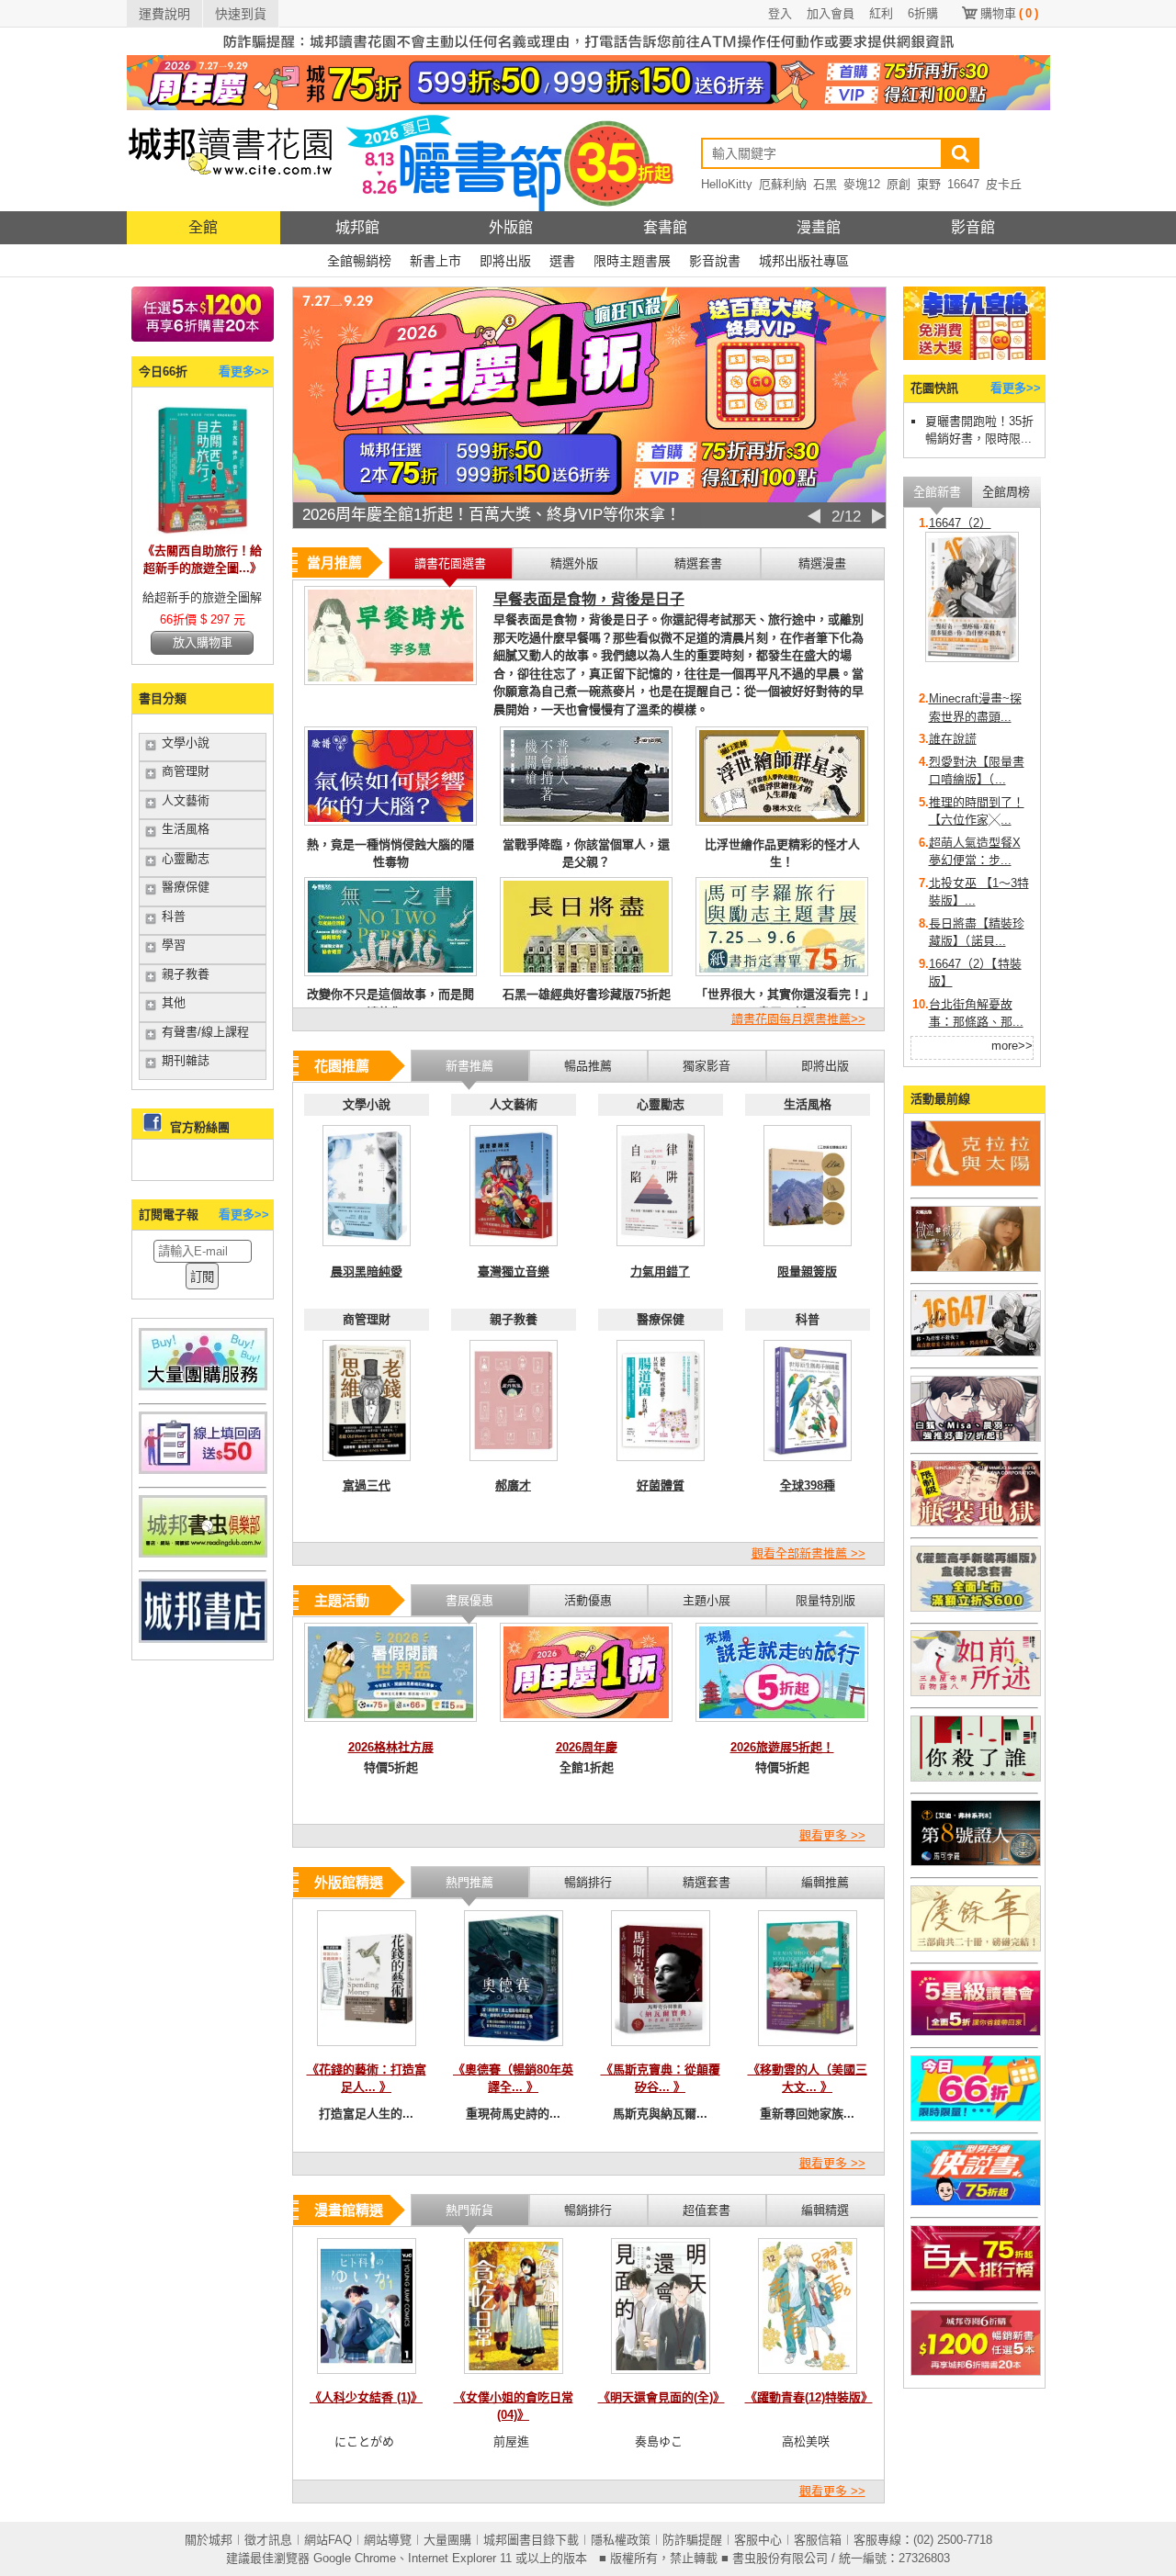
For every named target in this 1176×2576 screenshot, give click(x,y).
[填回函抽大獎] (203, 1470)
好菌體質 (661, 1485)
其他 (174, 1002)
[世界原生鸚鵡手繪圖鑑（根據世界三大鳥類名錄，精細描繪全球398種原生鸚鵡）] (808, 1466)
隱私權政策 (621, 2540)
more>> (1012, 1046)
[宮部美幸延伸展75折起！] (976, 1692)
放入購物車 (203, 642)
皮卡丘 (1004, 184)
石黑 (825, 184)
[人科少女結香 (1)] (367, 2379)
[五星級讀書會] (976, 2032)
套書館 (665, 227)
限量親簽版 (807, 1271)
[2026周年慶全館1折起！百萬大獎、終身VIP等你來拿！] (589, 498)
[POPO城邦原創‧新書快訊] (976, 1438)
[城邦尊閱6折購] (203, 337)
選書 (562, 261)
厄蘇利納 (783, 184)
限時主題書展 (632, 261)
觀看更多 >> (832, 1835)
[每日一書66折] (976, 2117)
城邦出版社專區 (804, 261)
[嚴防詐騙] (588, 51)
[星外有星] (514, 1466)
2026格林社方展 (391, 1747)
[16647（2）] (972, 658)
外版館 (511, 227)
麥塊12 (862, 184)
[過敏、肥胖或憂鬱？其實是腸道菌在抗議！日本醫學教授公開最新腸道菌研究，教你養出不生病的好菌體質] (661, 1466)
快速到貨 (241, 14)
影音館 (973, 227)
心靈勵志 (186, 858)
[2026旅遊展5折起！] (782, 1727)
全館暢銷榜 (359, 261)
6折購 (923, 13)
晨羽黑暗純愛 (367, 1271)
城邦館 (357, 227)
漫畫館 (819, 227)
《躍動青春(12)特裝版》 (809, 2397)
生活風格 (186, 829)
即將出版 (505, 261)
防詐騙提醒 (692, 2540)
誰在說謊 (953, 739)
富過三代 (367, 1485)
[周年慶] (588, 106)
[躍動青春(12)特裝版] (808, 2379)
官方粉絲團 (200, 1127)
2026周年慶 (587, 1747)
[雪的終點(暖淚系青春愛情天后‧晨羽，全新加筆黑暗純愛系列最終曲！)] (367, 1251)
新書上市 (435, 261)
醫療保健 (186, 887)
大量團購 (447, 2540)
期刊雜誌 (186, 1060)
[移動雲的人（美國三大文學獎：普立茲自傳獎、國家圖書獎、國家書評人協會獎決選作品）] (808, 2051)
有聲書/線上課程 (205, 1032)
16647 (963, 184)
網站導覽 (388, 2540)
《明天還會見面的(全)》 (661, 2397)
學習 (174, 945)
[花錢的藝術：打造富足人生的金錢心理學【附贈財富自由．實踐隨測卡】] (367, 2051)
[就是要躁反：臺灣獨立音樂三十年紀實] (514, 1251)
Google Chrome (355, 2558)
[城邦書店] (203, 1639)
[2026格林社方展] (390, 1727)
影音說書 (715, 261)
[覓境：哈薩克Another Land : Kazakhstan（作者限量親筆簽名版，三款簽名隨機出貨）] (808, 1251)
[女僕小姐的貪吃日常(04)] (514, 2379)
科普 (174, 916)
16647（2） (960, 523)
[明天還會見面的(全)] (661, 2379)
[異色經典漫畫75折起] (976, 1522)
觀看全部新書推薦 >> (808, 1553)
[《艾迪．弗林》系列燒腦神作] (976, 1862)
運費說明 (164, 14)
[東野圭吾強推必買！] (976, 1777)
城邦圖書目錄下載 (531, 2540)
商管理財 (186, 771)
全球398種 (808, 1485)
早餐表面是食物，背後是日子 (589, 599)
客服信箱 (818, 2540)
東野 (929, 184)
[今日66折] (202, 530)
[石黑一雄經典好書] (976, 1182)
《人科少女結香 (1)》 (366, 2397)
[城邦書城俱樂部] (203, 1553)
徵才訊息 (268, 2540)
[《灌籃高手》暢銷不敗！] (976, 1608)
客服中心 (758, 2540)
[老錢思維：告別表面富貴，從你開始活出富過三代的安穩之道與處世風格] (367, 1466)
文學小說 (186, 742)
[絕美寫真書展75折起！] (976, 1268)
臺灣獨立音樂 (514, 1271)
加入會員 (831, 13)
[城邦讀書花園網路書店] (230, 207)
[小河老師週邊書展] (976, 1352)
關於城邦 (209, 2540)
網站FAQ (328, 2540)
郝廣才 (513, 1485)
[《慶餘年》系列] (976, 1947)
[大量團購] (203, 1386)
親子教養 (186, 974)
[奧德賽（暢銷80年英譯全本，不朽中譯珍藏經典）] (514, 2051)
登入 (780, 13)
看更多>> (244, 371)
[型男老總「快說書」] (976, 2202)
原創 (899, 184)
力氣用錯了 (660, 1271)
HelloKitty (727, 184)
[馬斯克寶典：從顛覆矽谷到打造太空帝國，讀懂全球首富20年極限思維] (661, 2051)
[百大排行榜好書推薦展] (976, 2287)
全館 (203, 227)
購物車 (1009, 13)
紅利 (881, 13)
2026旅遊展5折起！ (782, 1747)
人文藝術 (186, 800)
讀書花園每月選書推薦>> (798, 1019)
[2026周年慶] (586, 1727)
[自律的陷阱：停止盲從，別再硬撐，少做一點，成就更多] (661, 1251)
